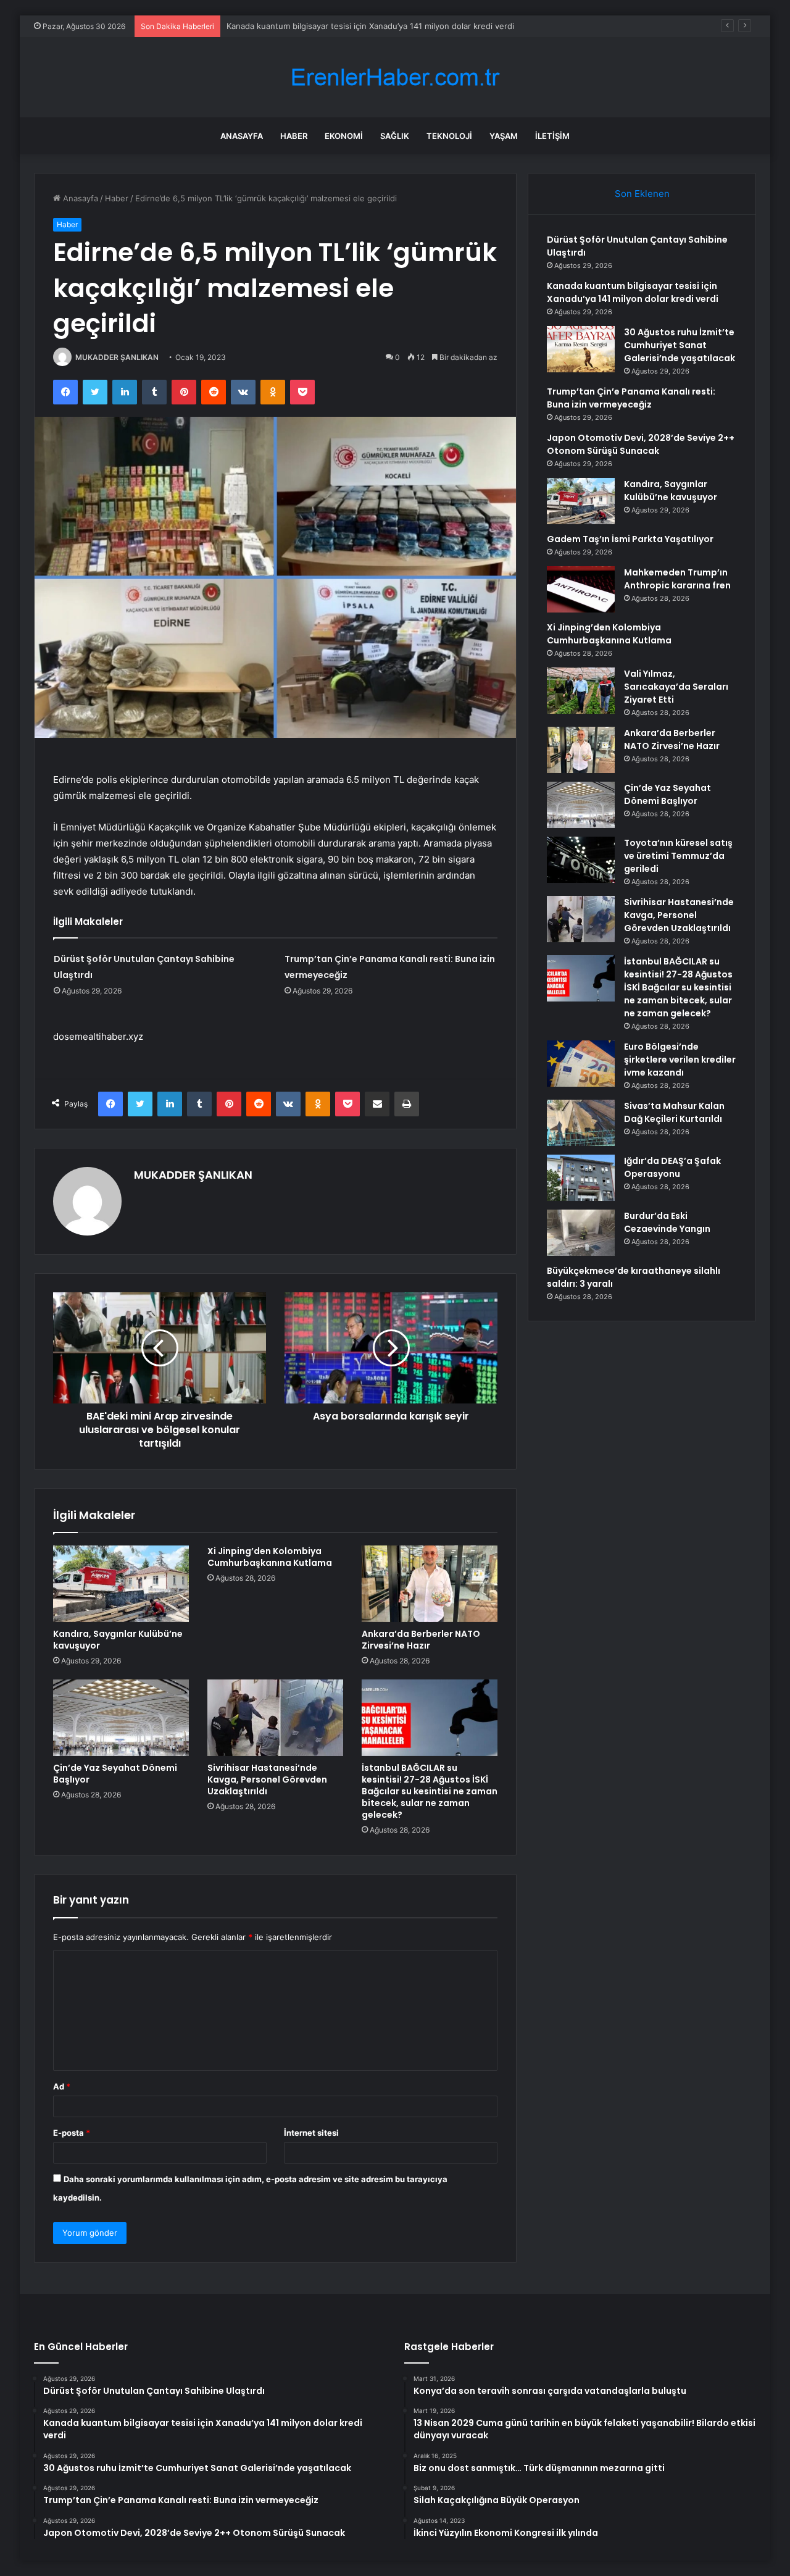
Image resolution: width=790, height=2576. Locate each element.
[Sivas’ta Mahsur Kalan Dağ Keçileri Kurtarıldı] (581, 1123)
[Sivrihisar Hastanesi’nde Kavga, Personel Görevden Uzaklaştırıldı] (275, 1718)
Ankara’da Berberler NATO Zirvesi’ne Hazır (421, 1640)
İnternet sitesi (311, 2133)
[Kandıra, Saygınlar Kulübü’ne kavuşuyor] (121, 1584)
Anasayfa (242, 136)
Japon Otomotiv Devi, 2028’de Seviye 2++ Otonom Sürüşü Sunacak (641, 444)
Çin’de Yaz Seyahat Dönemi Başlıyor (115, 1774)
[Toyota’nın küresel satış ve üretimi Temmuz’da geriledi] (581, 860)
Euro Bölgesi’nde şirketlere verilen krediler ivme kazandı (680, 1060)
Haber (294, 136)
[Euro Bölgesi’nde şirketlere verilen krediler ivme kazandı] (581, 1064)
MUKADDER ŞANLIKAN (117, 357)
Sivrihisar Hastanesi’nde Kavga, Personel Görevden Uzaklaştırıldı (267, 1779)
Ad (62, 2086)
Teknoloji (449, 136)
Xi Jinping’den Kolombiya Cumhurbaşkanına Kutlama (270, 1557)
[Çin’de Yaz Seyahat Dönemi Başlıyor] (121, 1718)
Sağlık (395, 136)
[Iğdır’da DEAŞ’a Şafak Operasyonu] (581, 1178)
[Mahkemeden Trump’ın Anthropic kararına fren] (581, 589)
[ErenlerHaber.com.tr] (395, 77)
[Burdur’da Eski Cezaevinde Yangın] (581, 1233)
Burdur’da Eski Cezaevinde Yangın (667, 1222)
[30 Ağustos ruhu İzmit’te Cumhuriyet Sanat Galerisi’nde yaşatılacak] (581, 349)
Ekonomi (344, 136)
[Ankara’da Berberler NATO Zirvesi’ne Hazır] (430, 1584)
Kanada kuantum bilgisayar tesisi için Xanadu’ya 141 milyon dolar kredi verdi (633, 292)
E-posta (72, 2133)
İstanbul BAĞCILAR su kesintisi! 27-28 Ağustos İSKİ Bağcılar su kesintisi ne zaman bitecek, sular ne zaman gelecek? (430, 1791)
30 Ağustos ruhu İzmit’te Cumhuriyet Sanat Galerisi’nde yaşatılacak (355, 26)
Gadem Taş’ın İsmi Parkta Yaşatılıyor (630, 539)
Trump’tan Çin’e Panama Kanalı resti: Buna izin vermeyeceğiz (631, 398)
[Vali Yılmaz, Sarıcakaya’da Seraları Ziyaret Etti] (581, 691)
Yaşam (504, 136)
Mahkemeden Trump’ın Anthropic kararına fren (677, 579)
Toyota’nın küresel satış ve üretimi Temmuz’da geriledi (678, 856)
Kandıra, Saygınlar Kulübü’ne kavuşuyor (118, 1640)
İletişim (552, 136)
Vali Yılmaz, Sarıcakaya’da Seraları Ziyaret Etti (676, 687)
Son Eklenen (642, 194)
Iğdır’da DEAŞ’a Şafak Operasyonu (672, 1167)
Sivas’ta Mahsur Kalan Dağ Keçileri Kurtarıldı (674, 1112)
